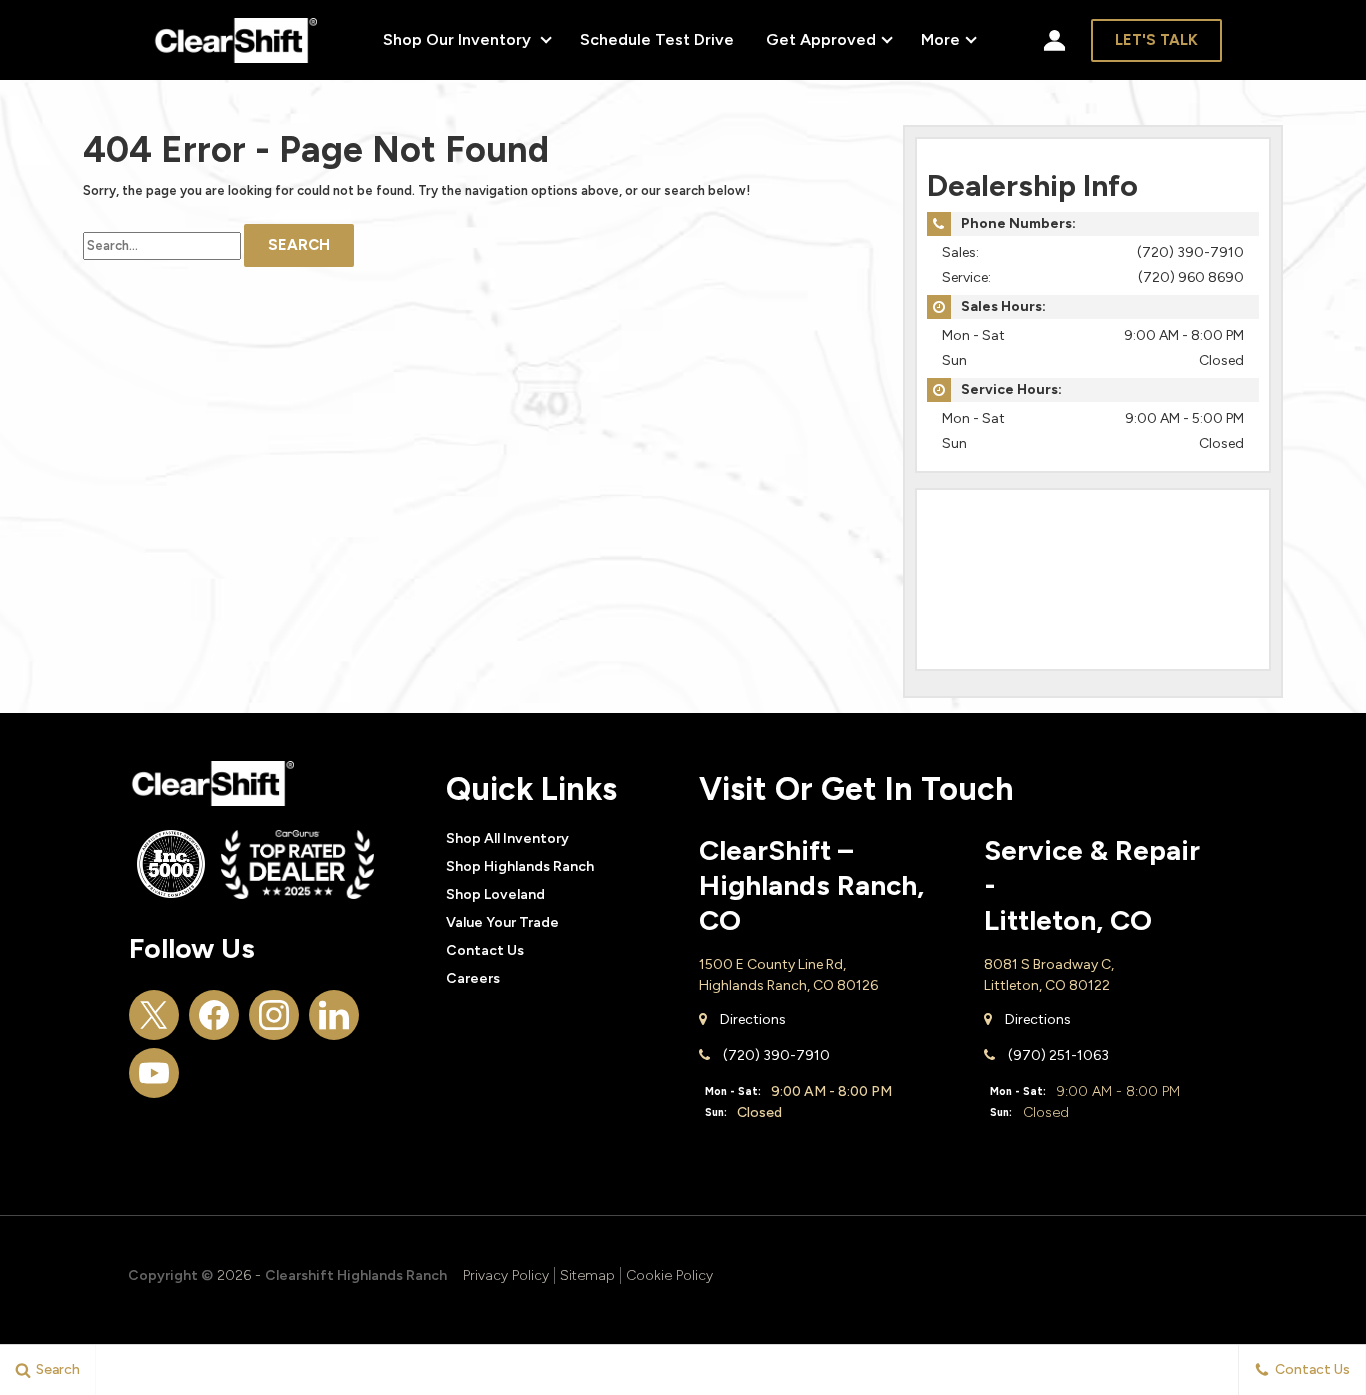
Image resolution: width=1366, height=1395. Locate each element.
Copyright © (170, 1275)
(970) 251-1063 (1057, 1055)
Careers (473, 978)
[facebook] (214, 1015)
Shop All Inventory (507, 838)
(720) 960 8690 (1191, 277)
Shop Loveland (495, 894)
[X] (154, 1015)
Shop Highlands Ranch (520, 866)
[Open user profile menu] (1054, 40)
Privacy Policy (506, 1275)
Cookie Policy (669, 1275)
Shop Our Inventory (459, 39)
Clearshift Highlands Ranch (356, 1275)
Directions (751, 1019)
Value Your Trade (502, 922)
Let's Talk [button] (1156, 40)
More (941, 43)
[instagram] (274, 1015)
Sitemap (587, 1275)
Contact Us (485, 950)
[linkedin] (334, 1015)
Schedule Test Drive (657, 39)
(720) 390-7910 (1190, 252)
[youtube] (154, 1073)
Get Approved (821, 39)
